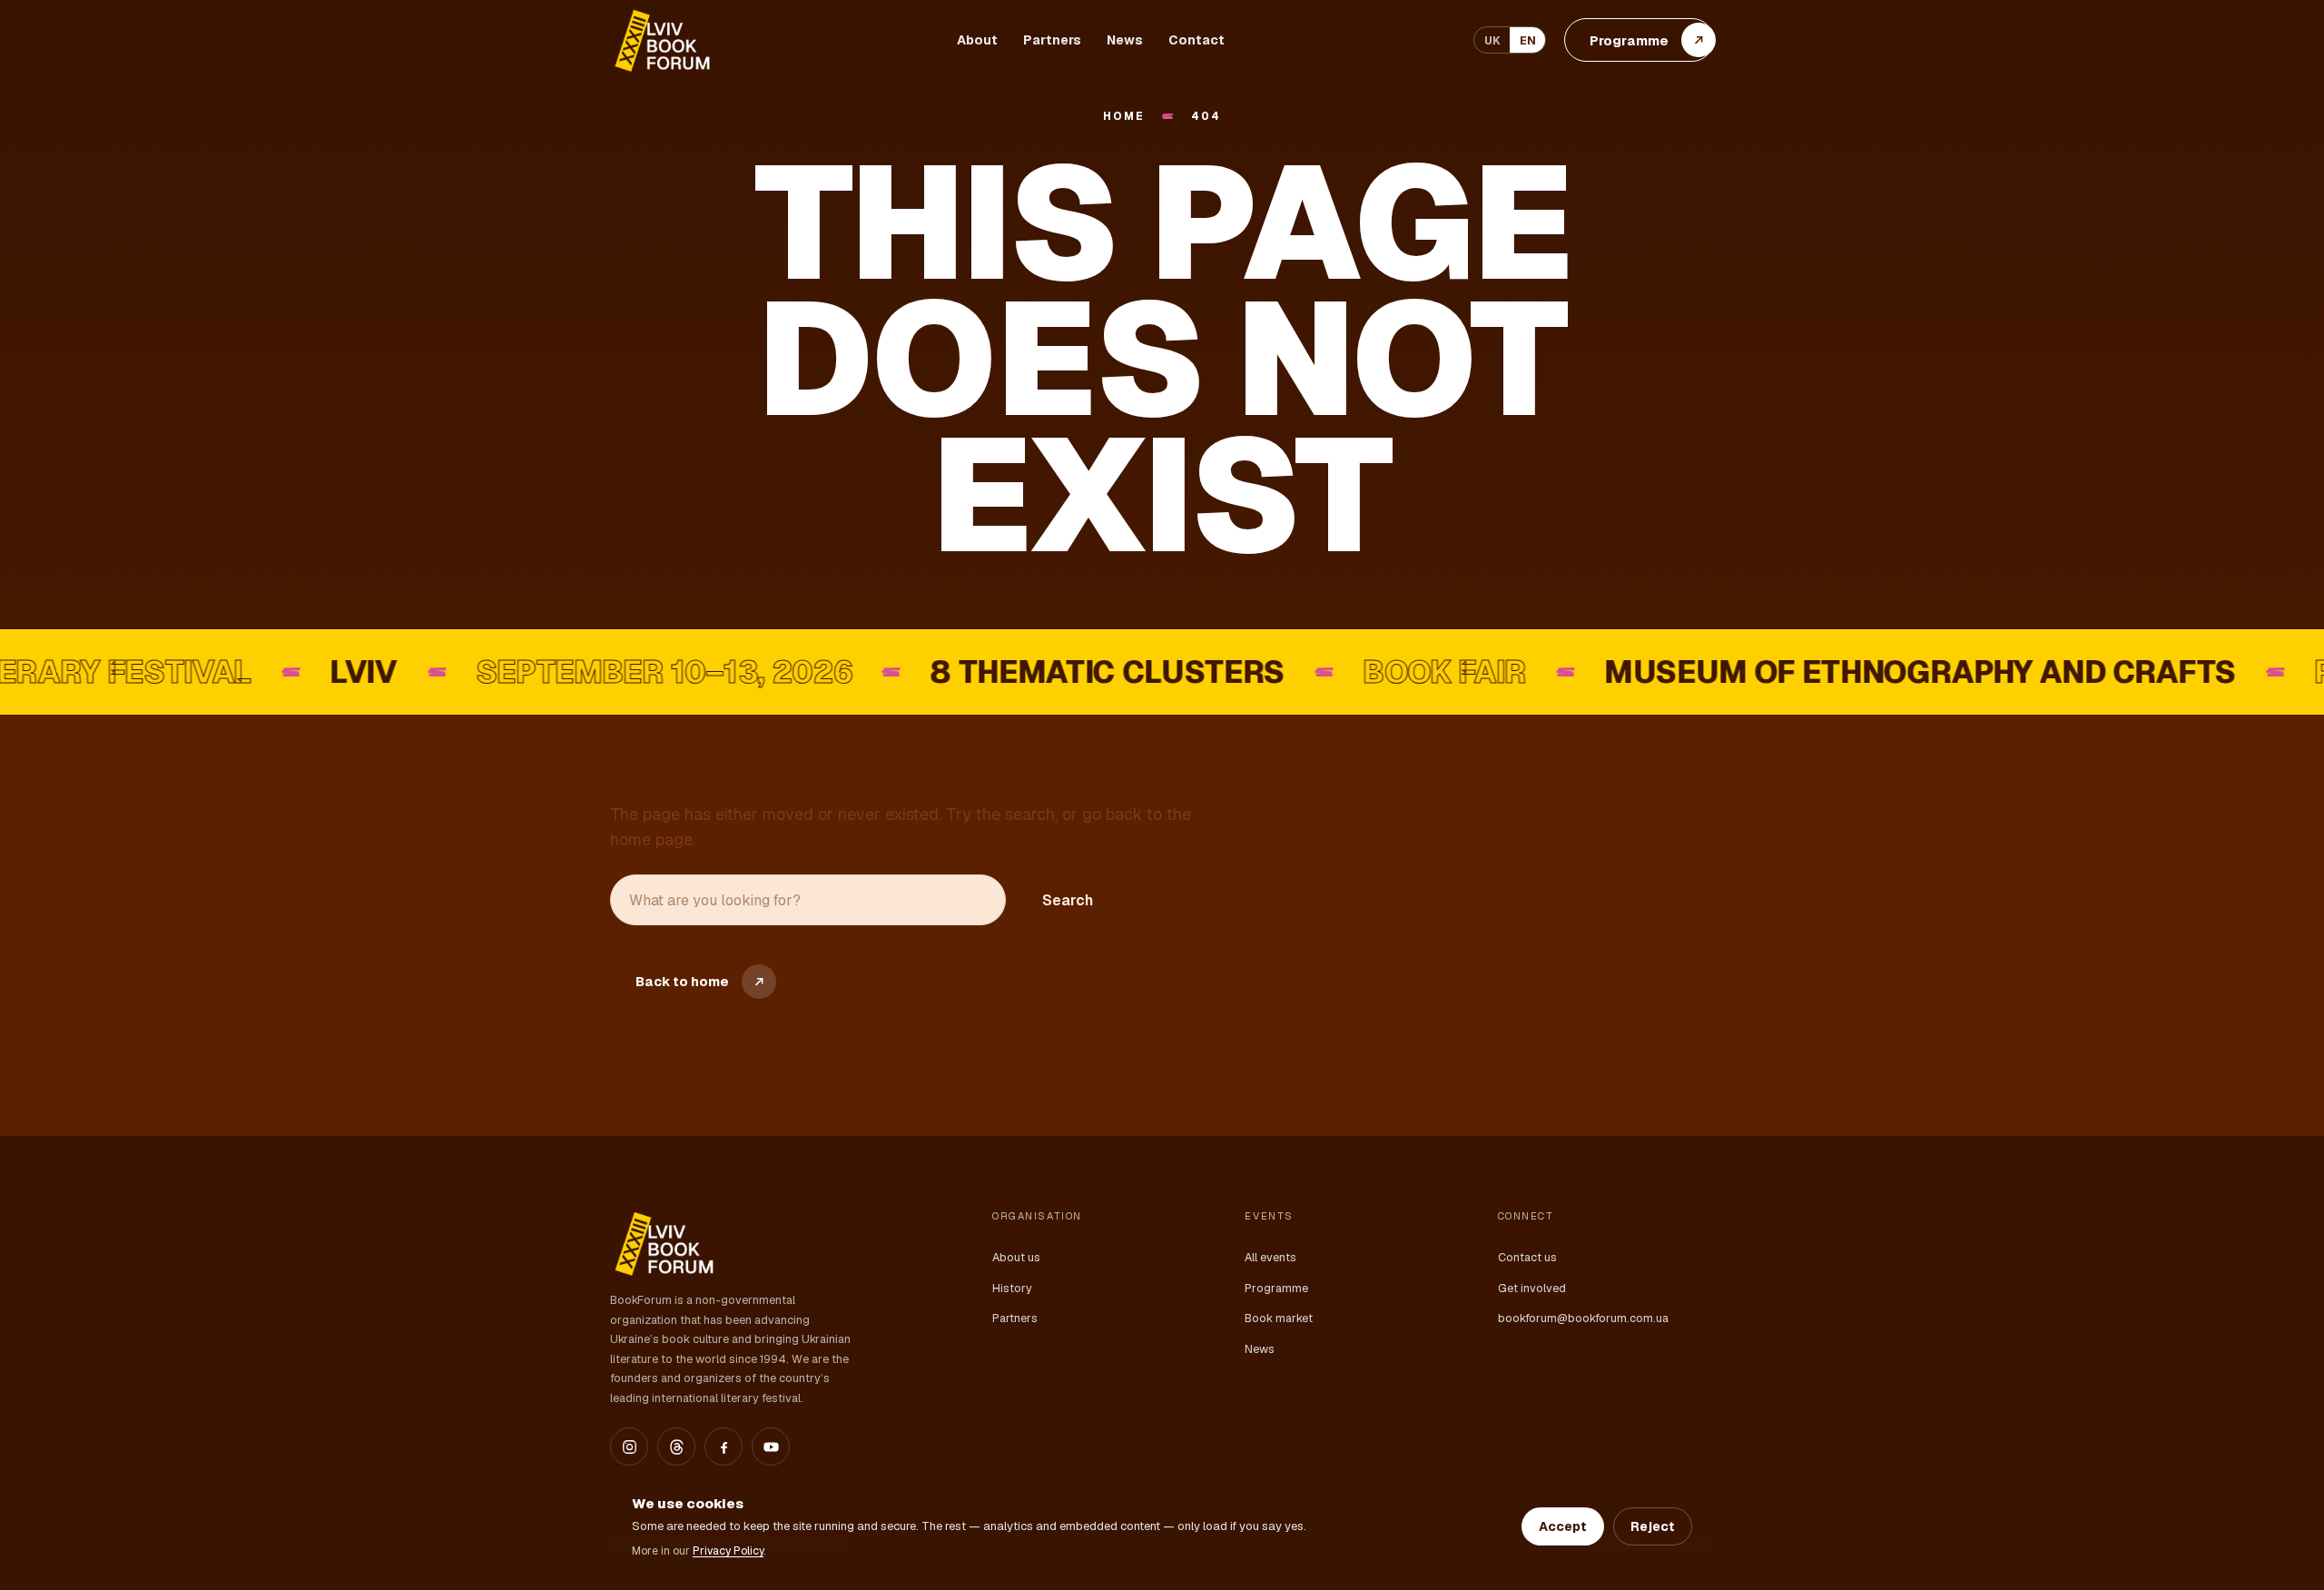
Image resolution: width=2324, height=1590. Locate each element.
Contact (1196, 40)
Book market (1279, 1318)
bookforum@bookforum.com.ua (1583, 1318)
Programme (1276, 1288)
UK (1492, 40)
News (1125, 40)
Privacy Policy (728, 1551)
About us (1016, 1257)
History (1012, 1288)
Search (1068, 900)
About (977, 40)
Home (1123, 117)
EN (1528, 40)
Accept (1563, 1526)
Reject (1653, 1526)
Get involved (1532, 1288)
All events (1270, 1257)
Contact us (1527, 1257)
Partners (1052, 40)
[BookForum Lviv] (661, 40)
